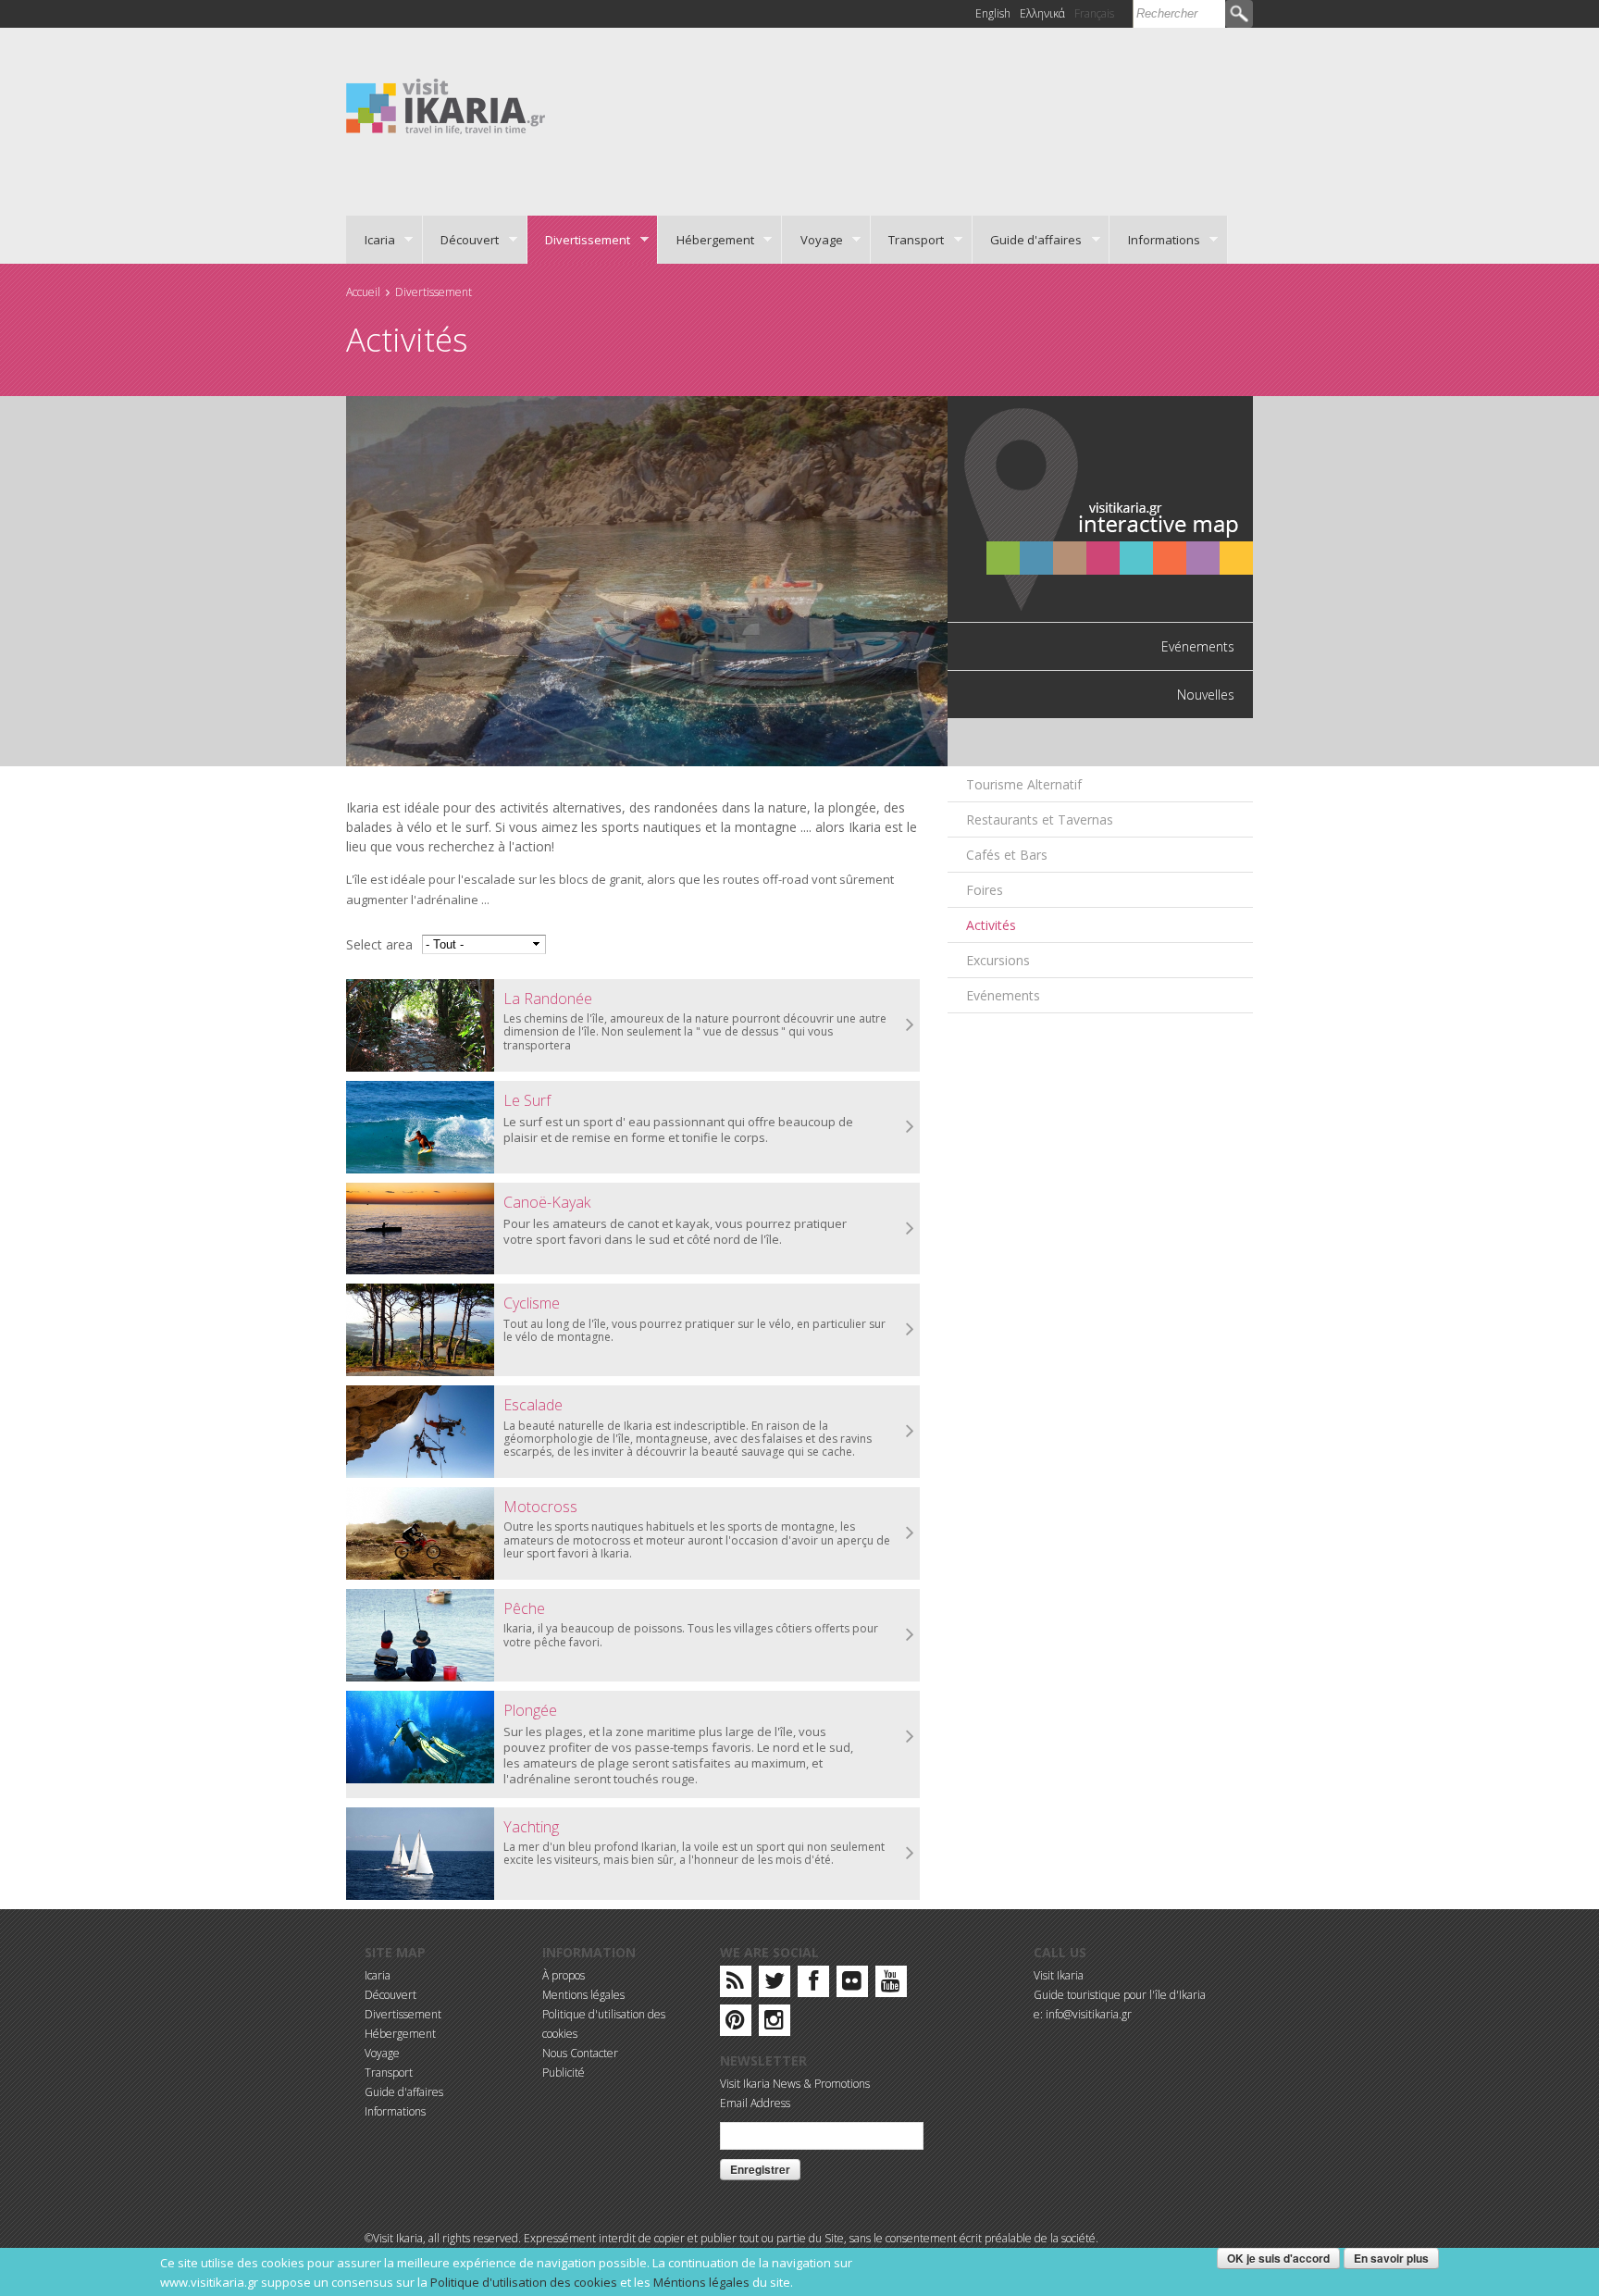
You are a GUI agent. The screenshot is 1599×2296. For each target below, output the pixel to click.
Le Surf (527, 1100)
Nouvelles (1206, 695)
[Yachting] (420, 1854)
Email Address (755, 2103)
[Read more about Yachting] (911, 1854)
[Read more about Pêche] (911, 1635)
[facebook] (813, 1985)
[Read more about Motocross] (911, 1533)
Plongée (530, 1710)
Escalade (533, 1405)
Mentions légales (583, 1995)
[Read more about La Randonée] (911, 1025)
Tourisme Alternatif (1024, 784)
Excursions (998, 960)
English (993, 13)
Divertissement (579, 240)
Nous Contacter (580, 2053)
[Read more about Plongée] (911, 1737)
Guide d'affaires (1028, 240)
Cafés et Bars (1007, 855)
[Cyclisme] (420, 1330)
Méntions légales (701, 2282)
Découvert (461, 240)
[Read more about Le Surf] (911, 1127)
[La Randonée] (420, 1025)
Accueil (363, 292)
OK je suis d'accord (1278, 2258)
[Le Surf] (420, 1127)
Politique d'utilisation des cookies (524, 2282)
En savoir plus (1391, 2258)
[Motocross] (420, 1533)
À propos (564, 1975)
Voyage (812, 240)
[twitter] (775, 1985)
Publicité (564, 2073)
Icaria (371, 240)
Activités (991, 925)
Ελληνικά (1042, 13)
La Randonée (548, 999)
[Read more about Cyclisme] (911, 1330)
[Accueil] (446, 105)
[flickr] (852, 1985)
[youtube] (891, 1985)
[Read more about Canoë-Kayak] (911, 1229)
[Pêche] (420, 1635)
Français (1094, 13)
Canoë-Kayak (547, 1202)
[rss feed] (735, 1985)
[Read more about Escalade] (911, 1432)
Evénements (1198, 646)
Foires (985, 890)
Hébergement (706, 240)
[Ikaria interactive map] (1100, 508)
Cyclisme (532, 1303)
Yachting (531, 1827)
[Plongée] (420, 1737)
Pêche (524, 1608)
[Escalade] (420, 1432)
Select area (379, 944)
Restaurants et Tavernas (1040, 819)
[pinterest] (735, 2023)
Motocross (540, 1507)
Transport (908, 240)
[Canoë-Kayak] (420, 1229)
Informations (1155, 240)
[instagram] (774, 2023)
